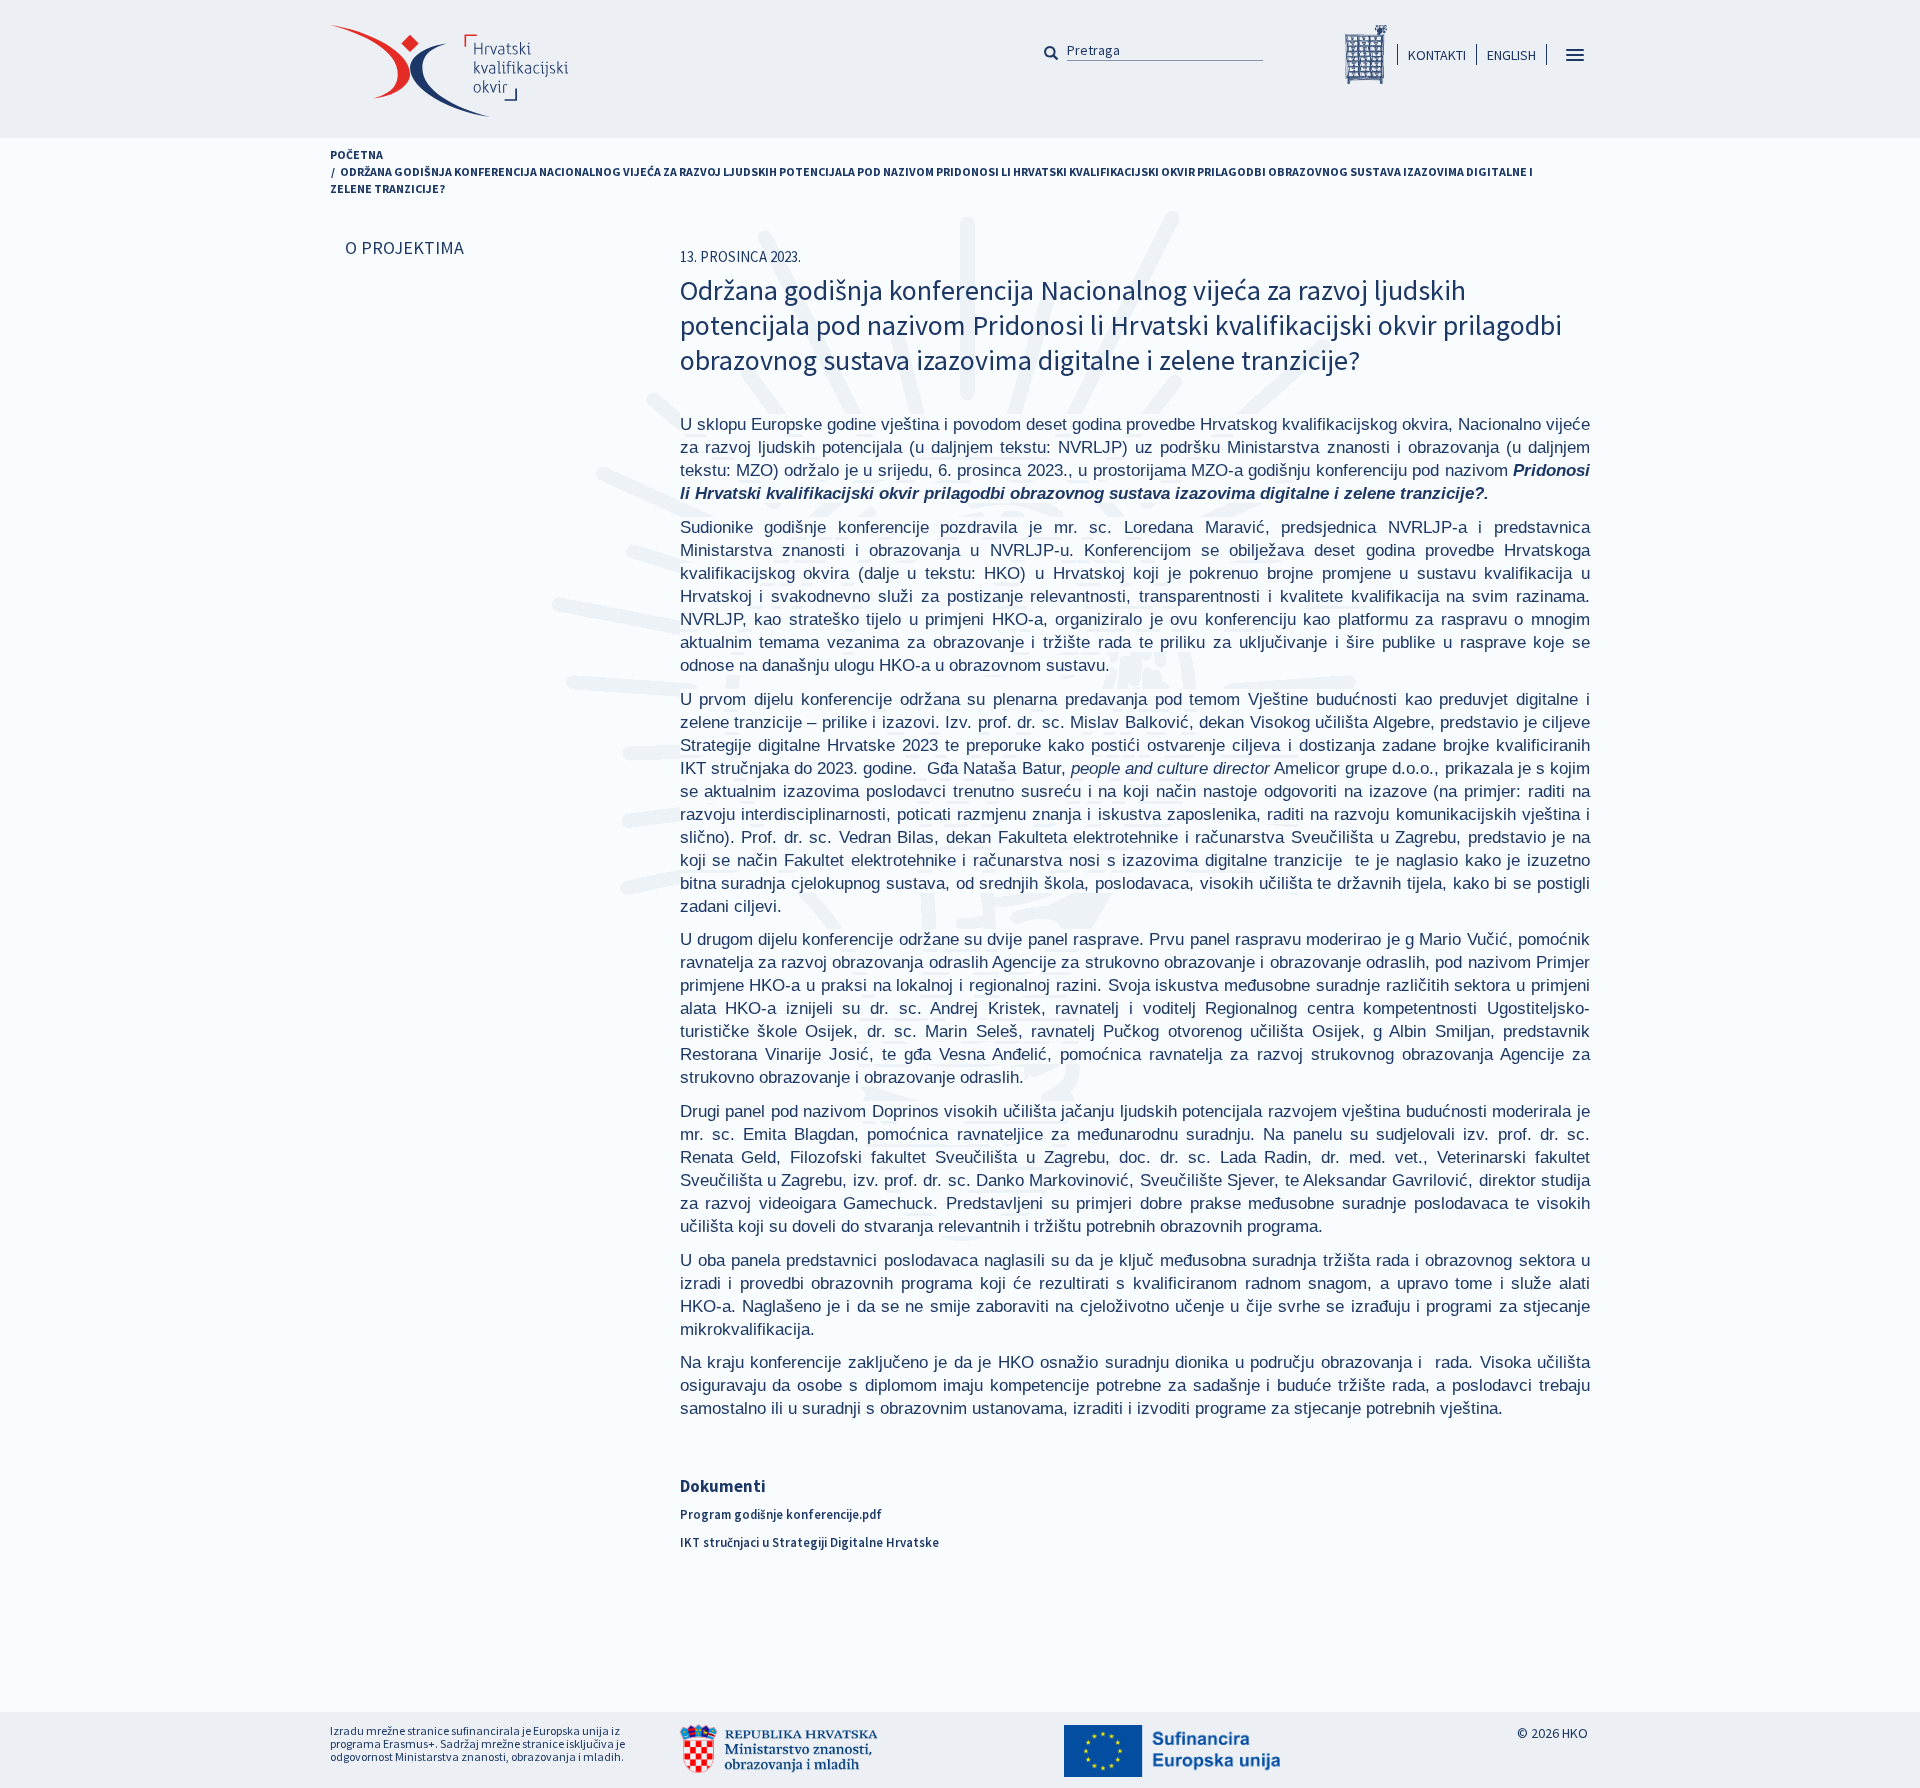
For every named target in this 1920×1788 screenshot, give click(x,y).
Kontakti (1437, 55)
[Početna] (449, 71)
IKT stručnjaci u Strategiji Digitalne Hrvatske (809, 1542)
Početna (356, 154)
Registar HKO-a (1366, 54)
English (1511, 55)
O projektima (404, 247)
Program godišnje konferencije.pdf (781, 1514)
